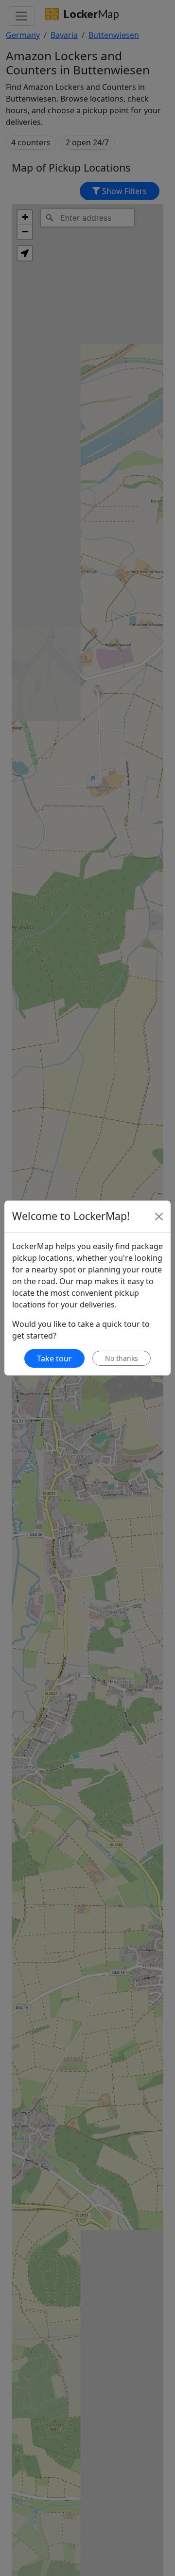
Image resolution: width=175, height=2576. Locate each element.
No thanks (122, 1358)
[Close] (159, 1217)
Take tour (54, 1358)
